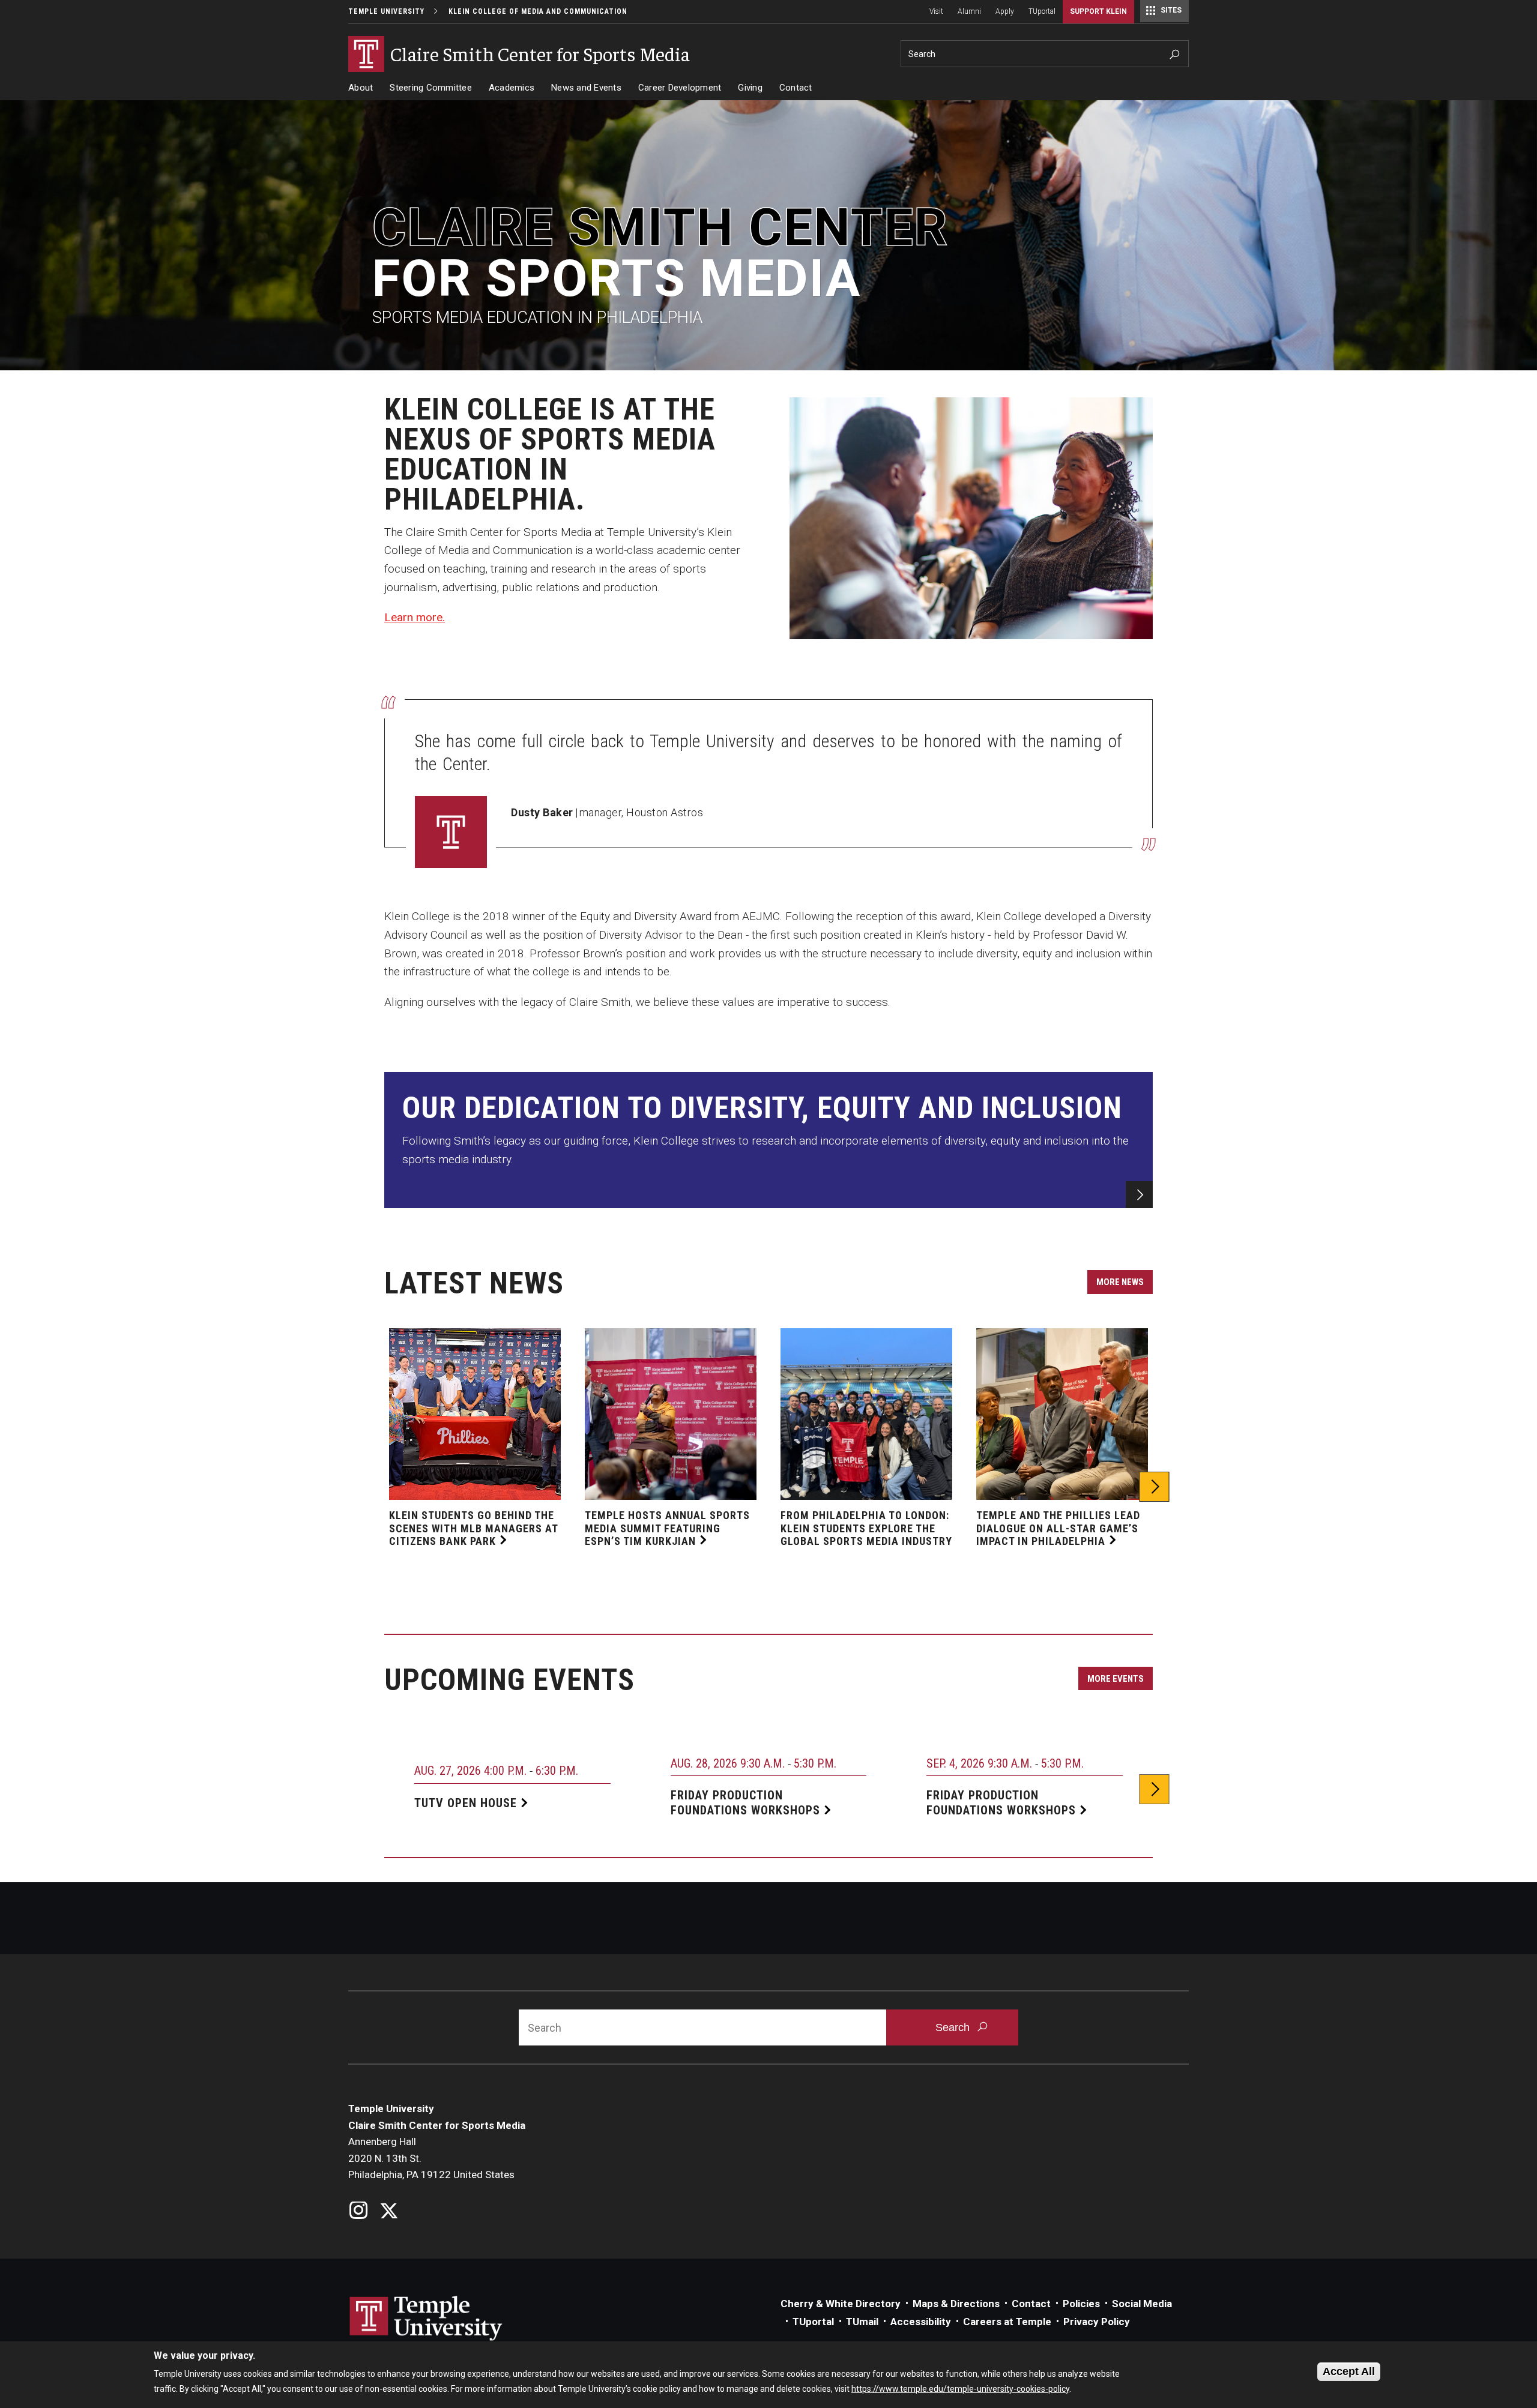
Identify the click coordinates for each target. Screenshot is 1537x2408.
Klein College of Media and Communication (538, 11)
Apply (1005, 11)
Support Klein (1098, 11)
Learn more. (415, 617)
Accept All (1349, 2371)
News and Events (586, 88)
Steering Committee (431, 88)
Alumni (969, 11)
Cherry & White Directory (841, 2304)
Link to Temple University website (426, 2319)
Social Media (1142, 2304)
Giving (750, 88)
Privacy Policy (1097, 2322)
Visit (936, 11)
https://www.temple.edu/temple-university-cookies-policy (960, 2389)
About (361, 88)
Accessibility (921, 2322)
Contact (796, 88)
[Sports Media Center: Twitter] (389, 2212)
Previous (383, 1487)
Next (1155, 1487)
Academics (512, 88)
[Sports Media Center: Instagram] (359, 2212)
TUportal (1042, 11)
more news (1120, 1282)
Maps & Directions (956, 2304)
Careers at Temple (1007, 2322)
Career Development (680, 88)
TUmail (862, 2322)
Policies (1081, 2304)
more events (1116, 1679)
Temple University (386, 11)
